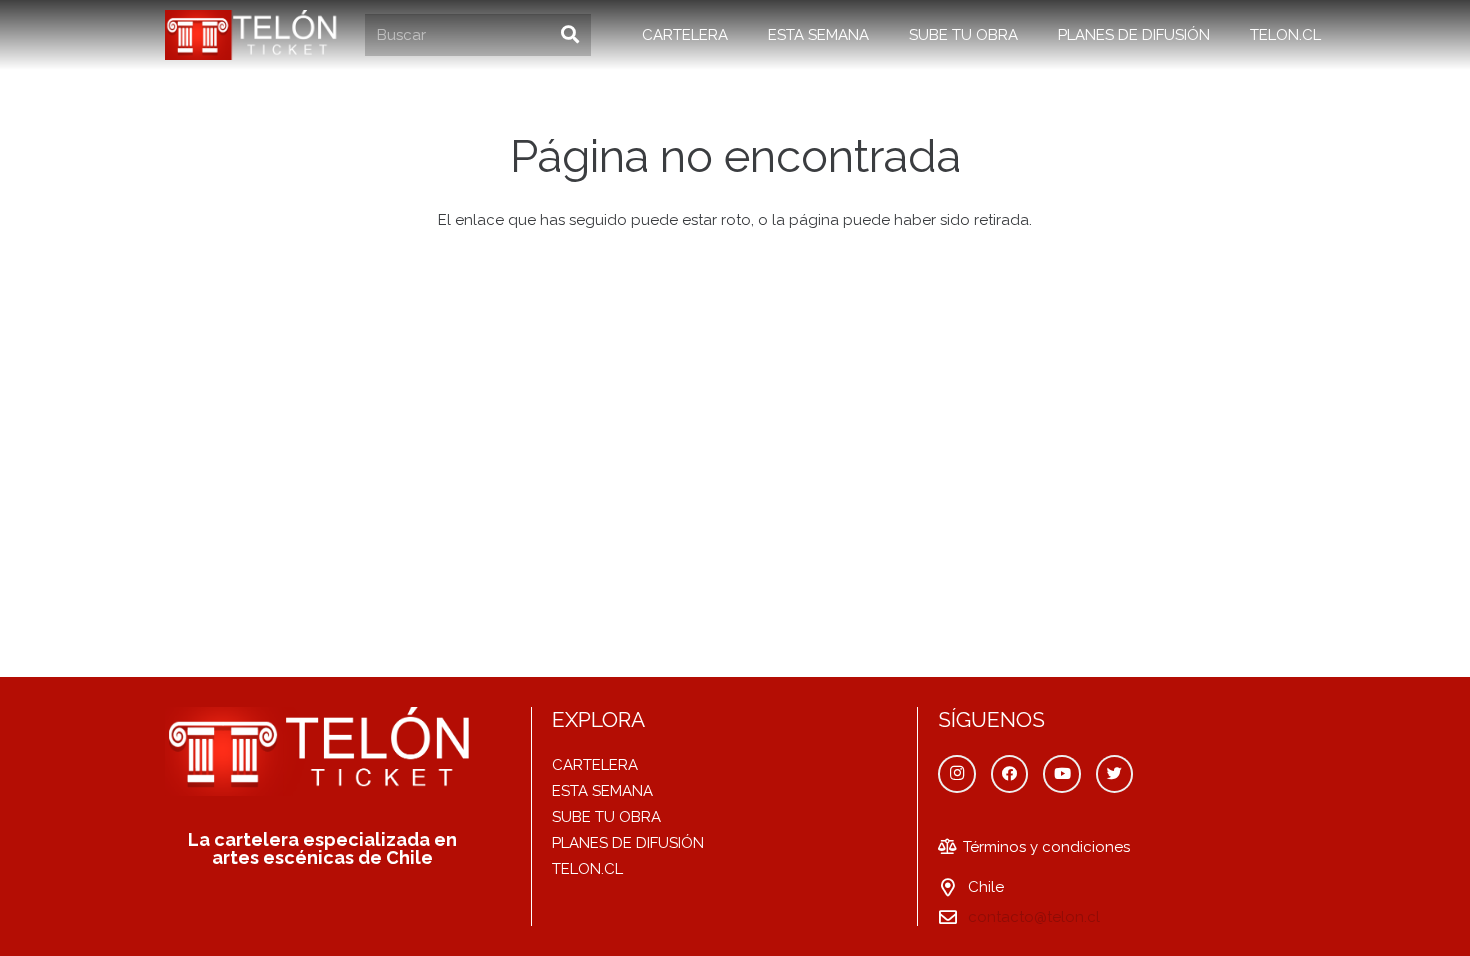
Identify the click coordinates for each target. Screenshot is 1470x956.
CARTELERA (595, 765)
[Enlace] (254, 35)
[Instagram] (957, 774)
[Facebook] (1010, 774)
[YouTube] (1062, 774)
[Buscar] (570, 35)
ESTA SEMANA (602, 791)
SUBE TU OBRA (606, 817)
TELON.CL (587, 869)
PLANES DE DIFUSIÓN (628, 843)
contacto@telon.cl (1034, 917)
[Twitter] (1115, 774)
